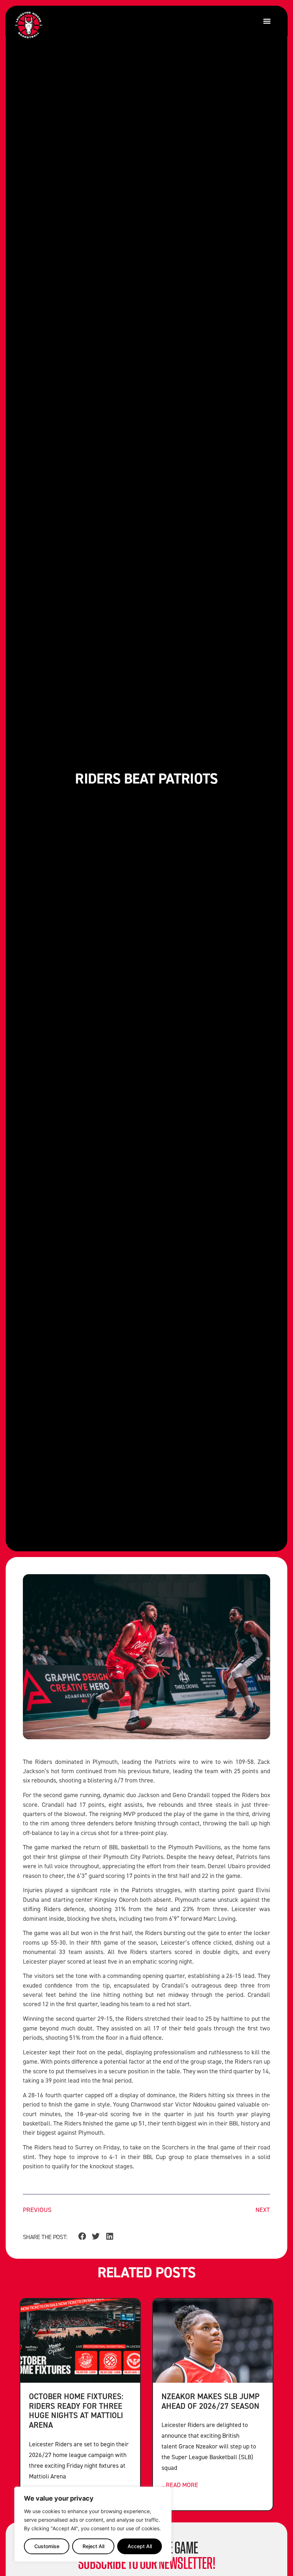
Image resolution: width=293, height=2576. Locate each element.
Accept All (140, 2546)
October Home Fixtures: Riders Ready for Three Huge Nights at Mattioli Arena (76, 2411)
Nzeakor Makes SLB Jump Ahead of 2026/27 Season (210, 2401)
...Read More (180, 2485)
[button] (267, 21)
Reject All (93, 2546)
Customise (47, 2546)
